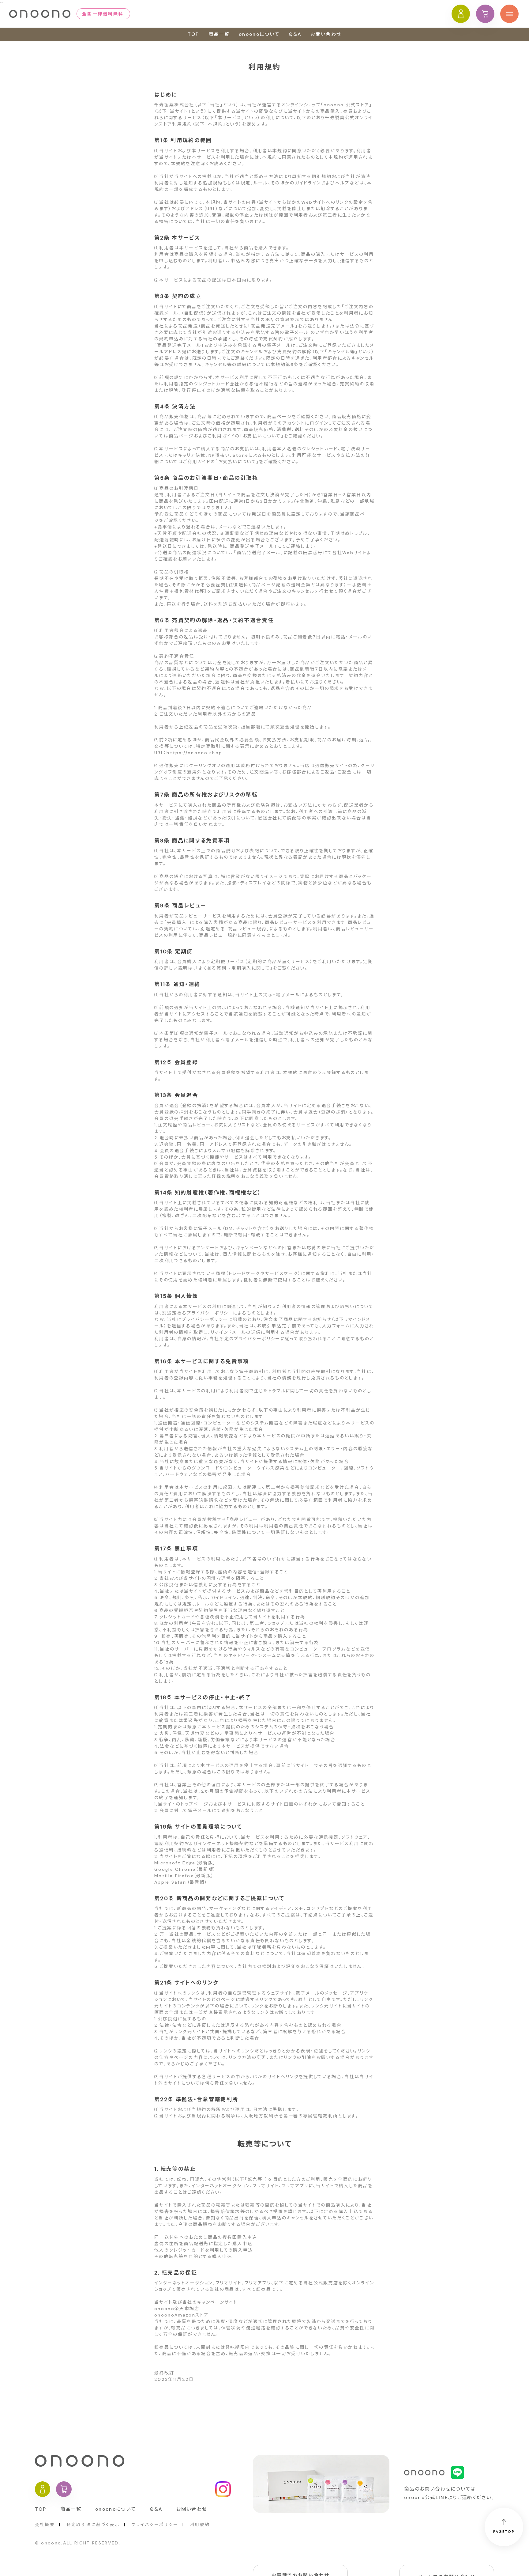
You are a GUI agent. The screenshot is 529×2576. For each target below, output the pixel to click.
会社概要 (45, 2525)
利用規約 (200, 2525)
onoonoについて (259, 34)
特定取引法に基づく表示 (93, 2525)
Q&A (295, 34)
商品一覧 (219, 34)
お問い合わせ (326, 34)
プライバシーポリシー (155, 2525)
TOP (193, 34)
